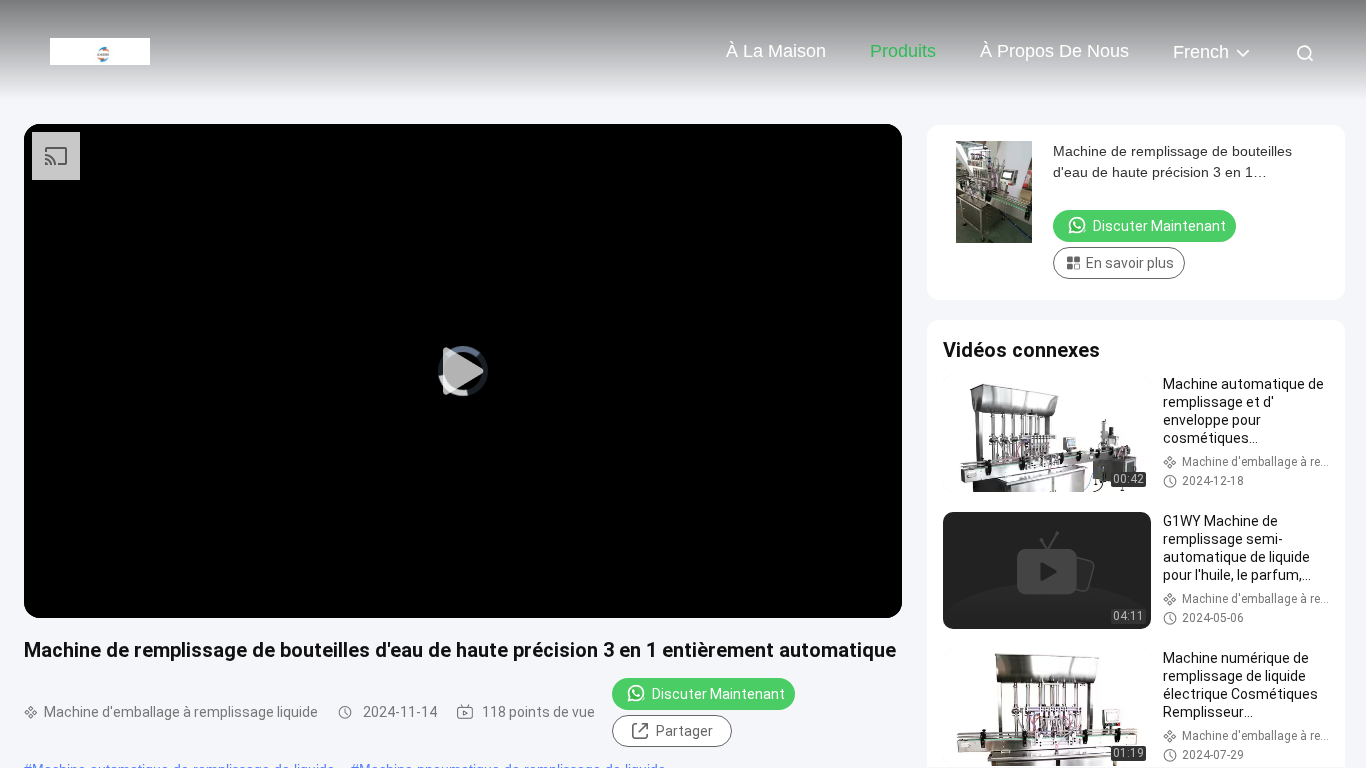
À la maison (776, 51)
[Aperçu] (100, 50)
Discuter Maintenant (718, 694)
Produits (903, 51)
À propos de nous (1054, 51)
